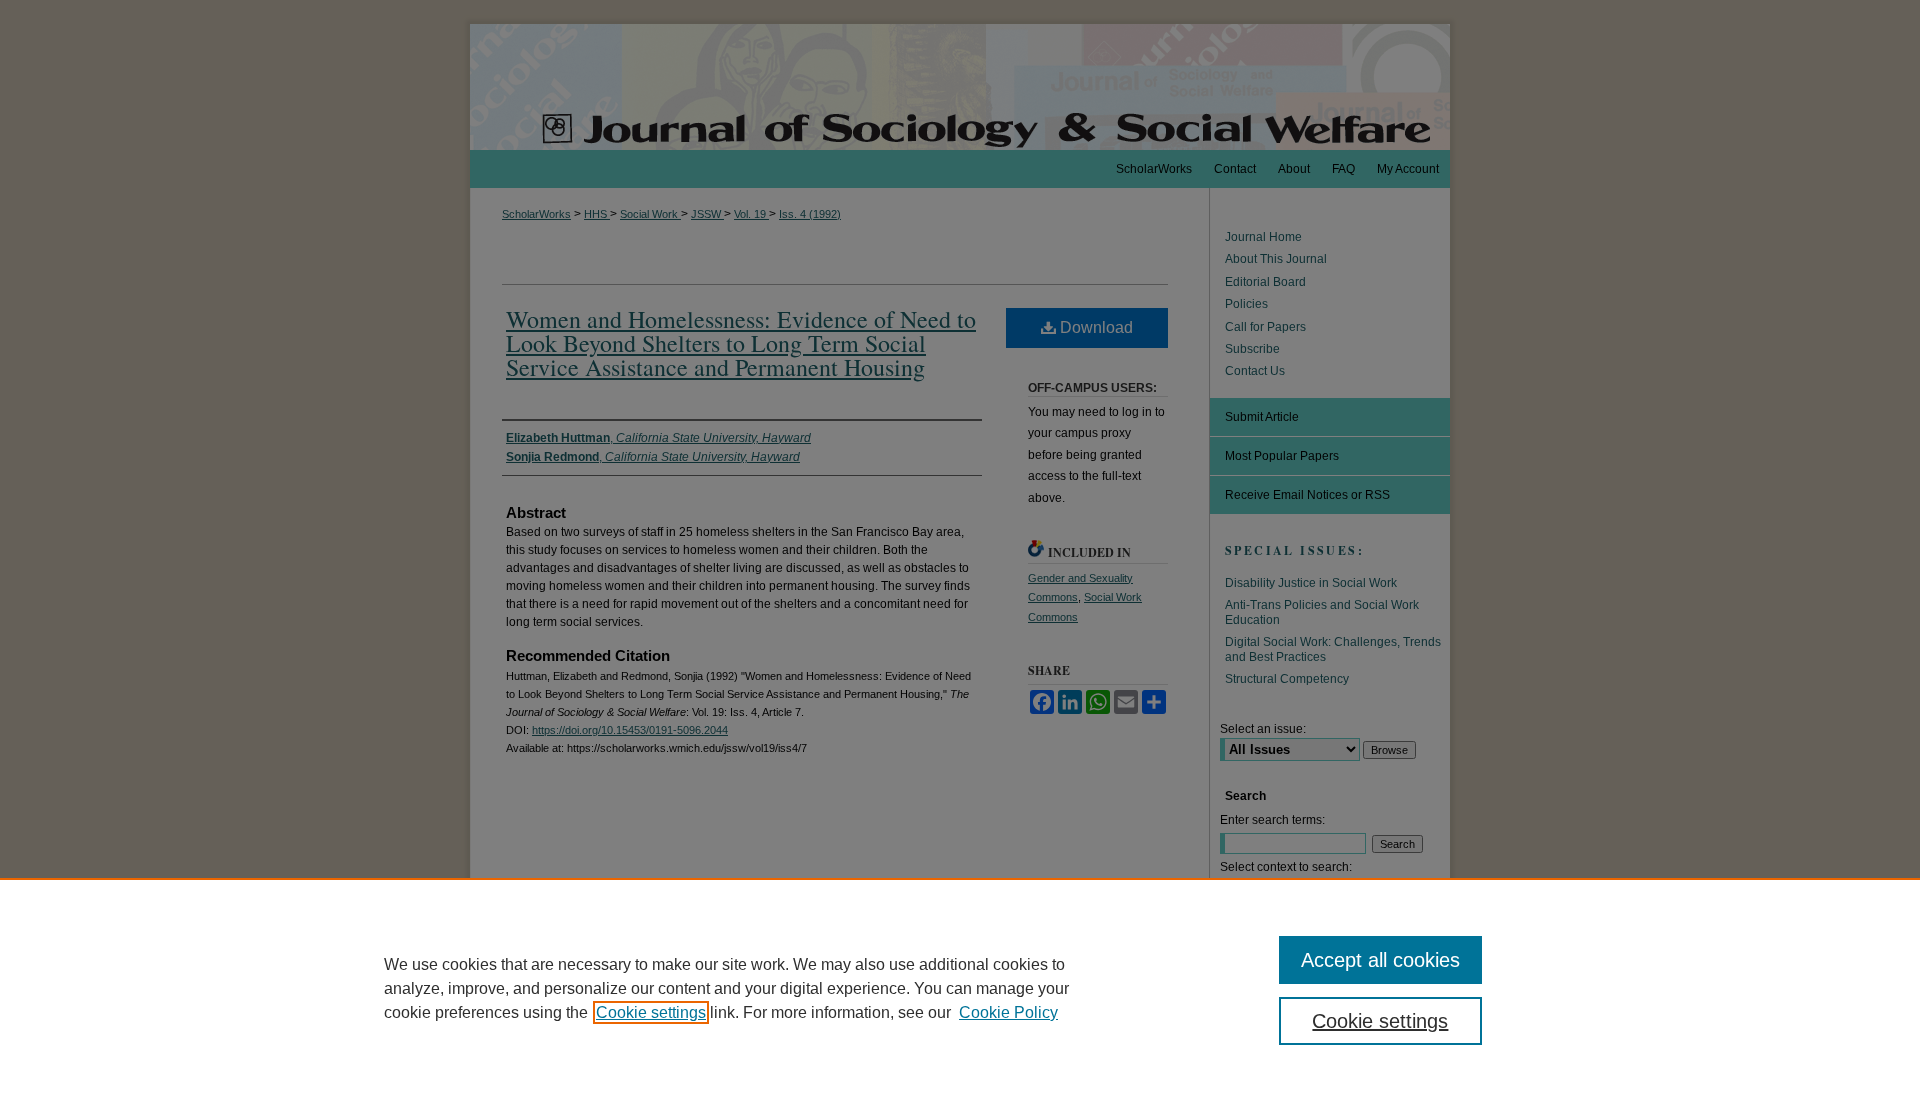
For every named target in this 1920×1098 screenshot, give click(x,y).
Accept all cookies (1380, 960)
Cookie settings (651, 1012)
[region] (960, 988)
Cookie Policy (1008, 1012)
